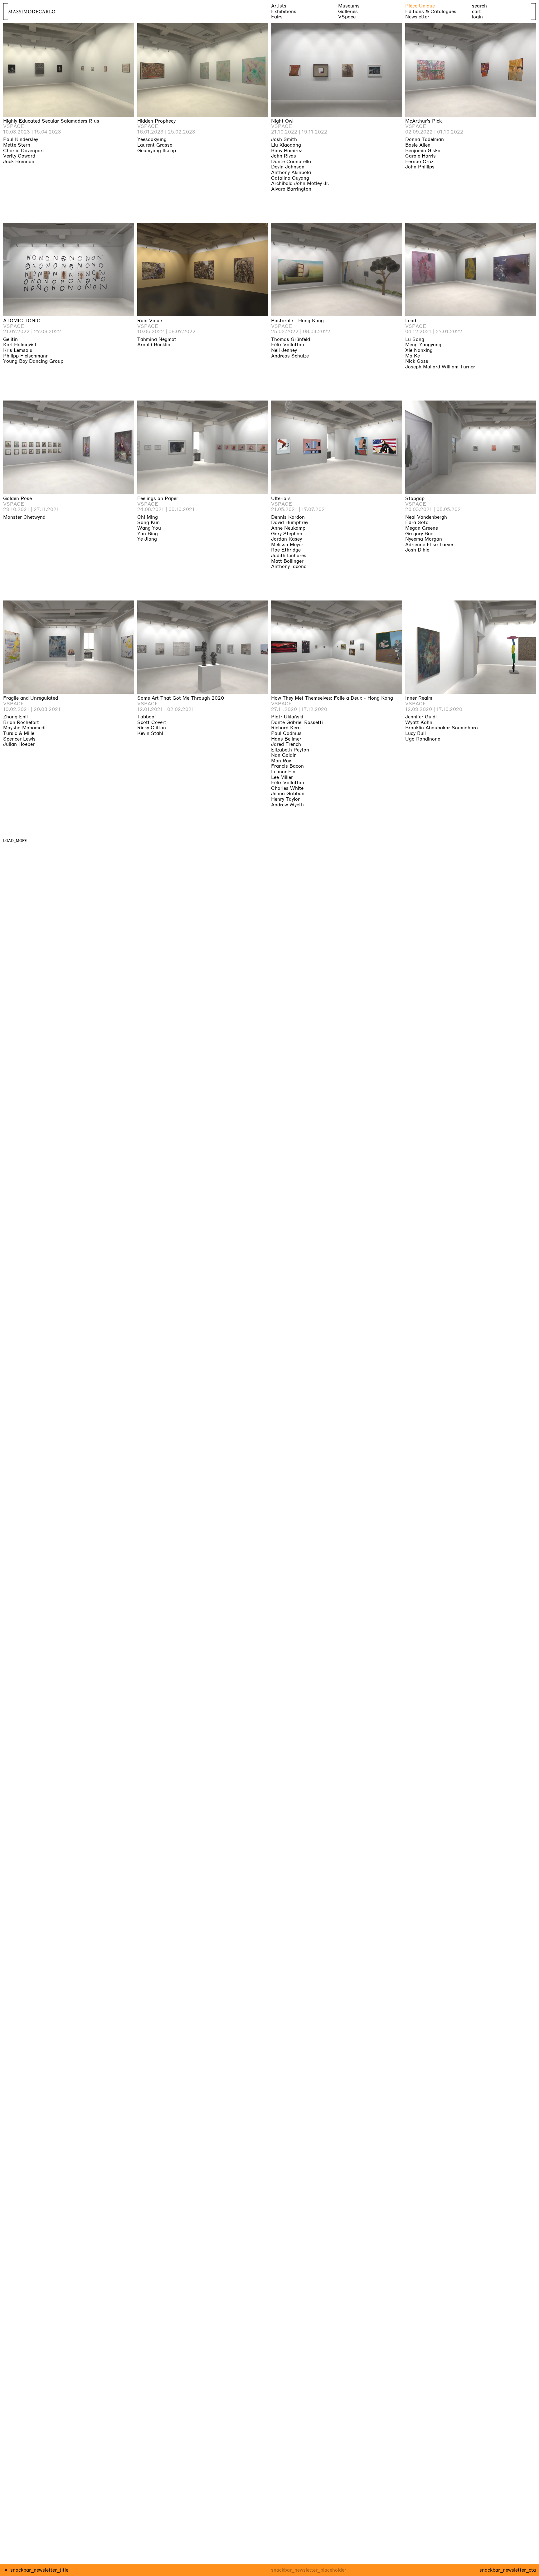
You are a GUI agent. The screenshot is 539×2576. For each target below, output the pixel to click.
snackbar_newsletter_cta (508, 2570)
